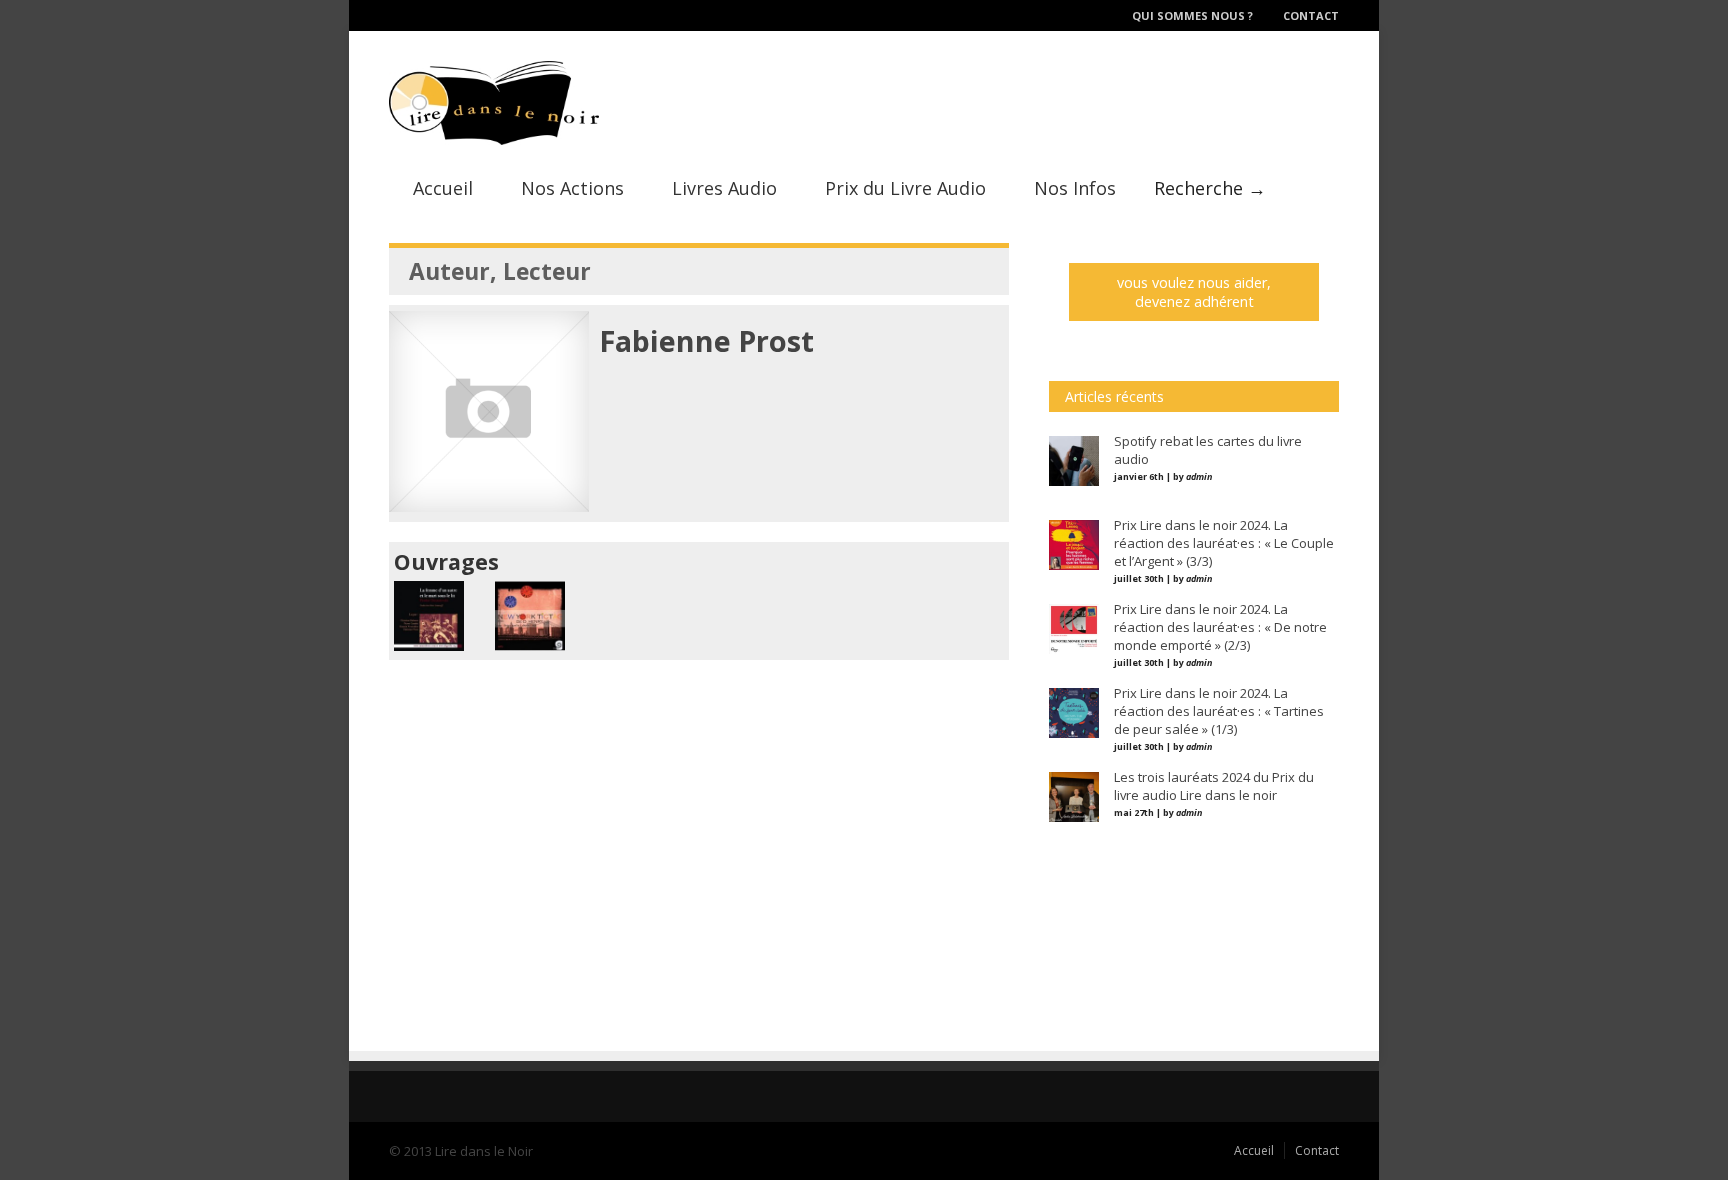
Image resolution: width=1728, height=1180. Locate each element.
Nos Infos (1075, 188)
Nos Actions (572, 188)
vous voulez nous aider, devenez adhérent (1194, 292)
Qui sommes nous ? (1192, 15)
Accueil (443, 188)
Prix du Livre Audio (905, 188)
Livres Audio (724, 188)
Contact (1311, 15)
